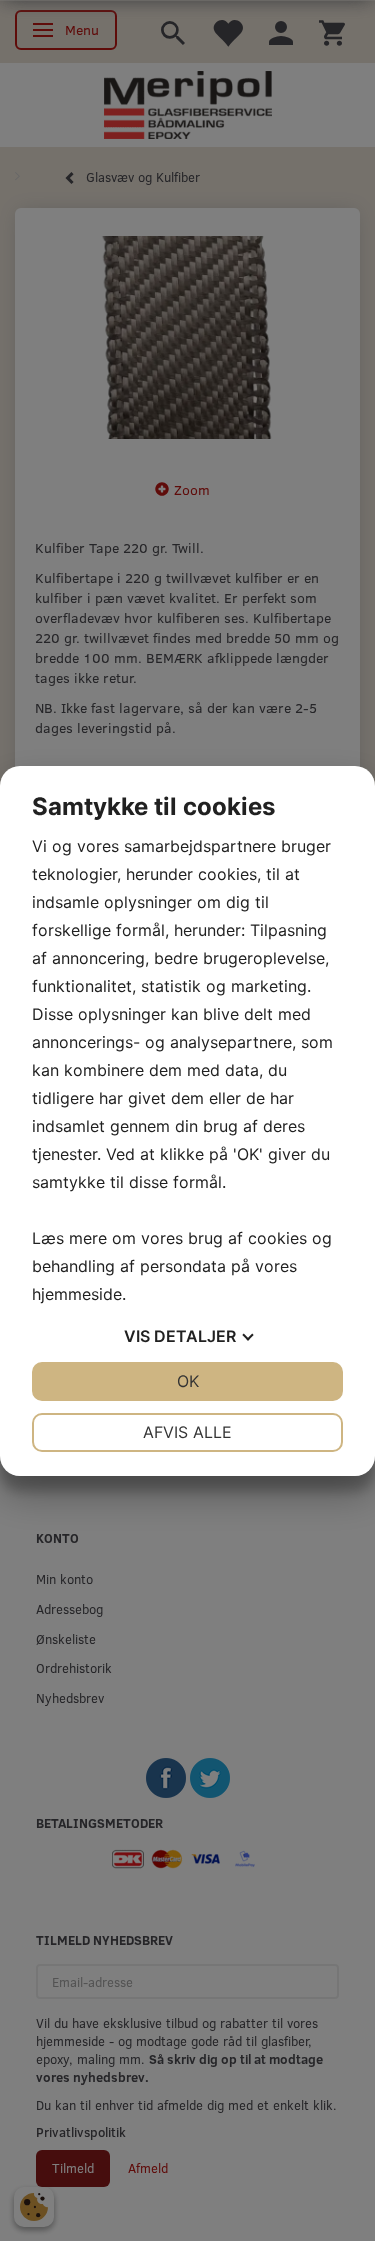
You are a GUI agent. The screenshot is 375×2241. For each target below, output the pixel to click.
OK (188, 1381)
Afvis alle (187, 1432)
